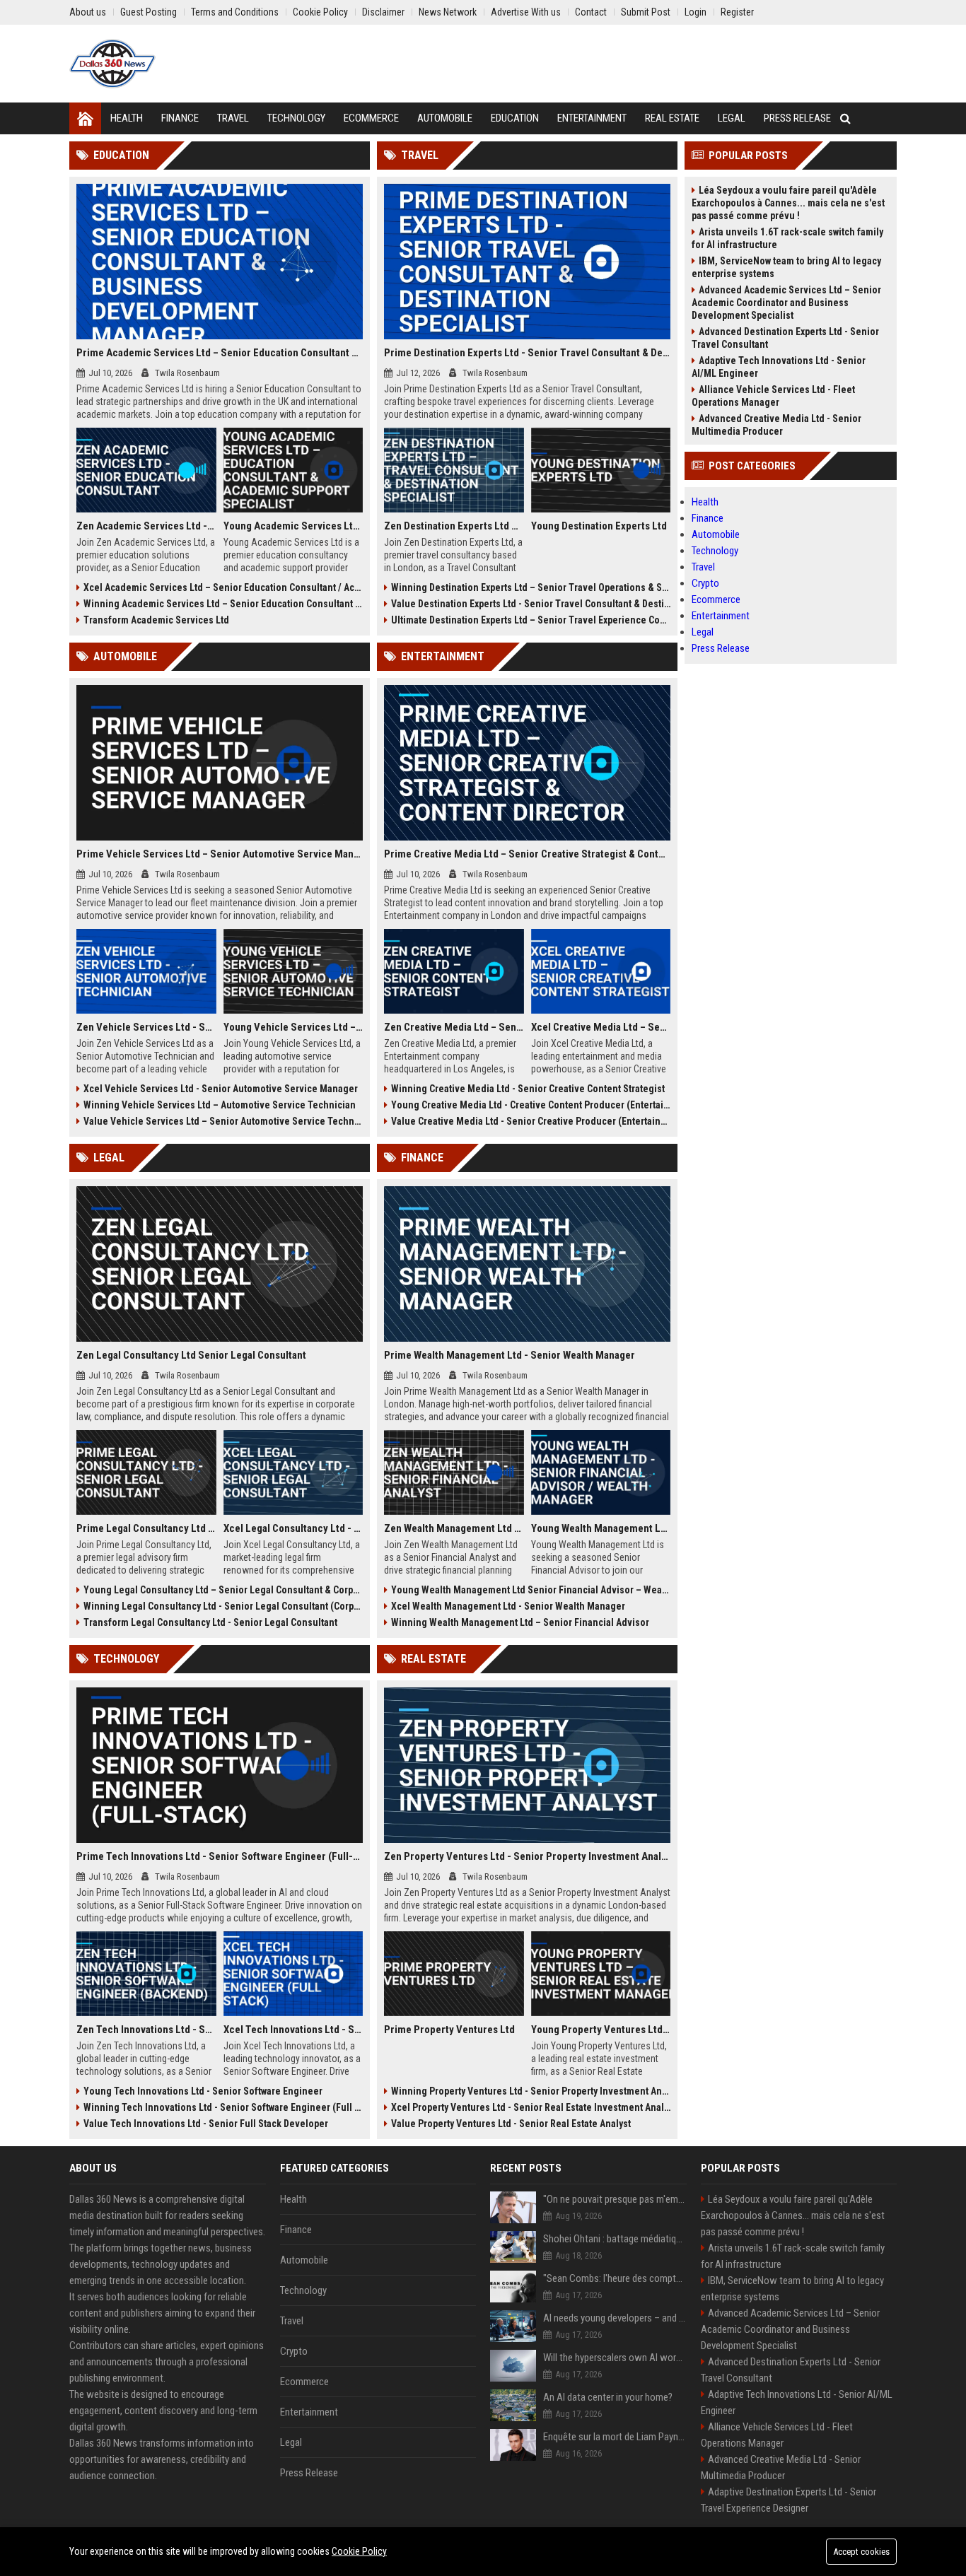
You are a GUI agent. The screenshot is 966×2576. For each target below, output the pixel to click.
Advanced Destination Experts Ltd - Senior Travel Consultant (785, 338)
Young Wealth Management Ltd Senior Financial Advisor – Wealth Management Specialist (531, 1590)
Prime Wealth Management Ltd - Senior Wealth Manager (510, 1355)
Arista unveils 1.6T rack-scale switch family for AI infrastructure (787, 238)
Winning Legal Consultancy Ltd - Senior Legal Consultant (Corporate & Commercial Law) (223, 1606)
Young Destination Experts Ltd (599, 526)
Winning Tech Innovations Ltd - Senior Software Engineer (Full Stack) (223, 2107)
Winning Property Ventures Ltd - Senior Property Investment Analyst (531, 2091)
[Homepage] (85, 118)
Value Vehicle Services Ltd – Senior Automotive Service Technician (223, 1121)
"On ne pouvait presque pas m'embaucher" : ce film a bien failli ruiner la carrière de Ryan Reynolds (615, 2199)
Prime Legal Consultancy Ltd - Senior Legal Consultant (146, 1528)
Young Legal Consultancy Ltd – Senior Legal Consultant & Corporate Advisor (223, 1590)
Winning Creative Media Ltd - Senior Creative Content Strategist (528, 1089)
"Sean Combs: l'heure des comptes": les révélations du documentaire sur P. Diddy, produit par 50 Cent (615, 2278)
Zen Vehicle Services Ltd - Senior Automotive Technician (146, 1027)
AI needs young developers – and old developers (615, 2318)
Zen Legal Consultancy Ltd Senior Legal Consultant (191, 1355)
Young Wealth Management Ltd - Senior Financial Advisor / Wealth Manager (601, 1528)
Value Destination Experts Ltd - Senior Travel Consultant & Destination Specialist (531, 604)
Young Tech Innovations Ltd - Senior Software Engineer (203, 2091)
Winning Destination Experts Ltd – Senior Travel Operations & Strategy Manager (531, 587)
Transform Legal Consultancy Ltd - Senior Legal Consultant (210, 1622)
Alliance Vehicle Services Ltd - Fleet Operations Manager (773, 396)
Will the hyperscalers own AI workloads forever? (615, 2358)
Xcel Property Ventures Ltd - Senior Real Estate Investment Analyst (531, 2107)
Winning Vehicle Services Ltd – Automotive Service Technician (220, 1105)
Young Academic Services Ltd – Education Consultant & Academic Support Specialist (293, 526)
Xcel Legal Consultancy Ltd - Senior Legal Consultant (293, 1528)
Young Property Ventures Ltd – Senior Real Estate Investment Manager (601, 2030)
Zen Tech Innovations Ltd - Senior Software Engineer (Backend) (146, 2030)
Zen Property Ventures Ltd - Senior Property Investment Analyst (527, 1856)
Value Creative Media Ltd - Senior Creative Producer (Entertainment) (531, 1121)
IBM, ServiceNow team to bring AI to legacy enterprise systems (786, 267)
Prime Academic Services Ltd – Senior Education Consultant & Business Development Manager (220, 353)
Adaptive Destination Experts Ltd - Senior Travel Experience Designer (788, 2500)
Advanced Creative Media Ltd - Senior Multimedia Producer (776, 425)
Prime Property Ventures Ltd (449, 2030)
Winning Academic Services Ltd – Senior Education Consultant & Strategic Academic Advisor (223, 604)
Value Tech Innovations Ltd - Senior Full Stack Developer (206, 2124)
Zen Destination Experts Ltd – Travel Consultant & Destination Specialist (454, 526)
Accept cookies (861, 2552)
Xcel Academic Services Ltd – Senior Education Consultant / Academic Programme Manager (223, 587)
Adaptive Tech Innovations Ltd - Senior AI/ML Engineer (779, 367)
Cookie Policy (359, 2551)
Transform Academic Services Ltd (156, 620)
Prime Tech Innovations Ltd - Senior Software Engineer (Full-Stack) (220, 1856)
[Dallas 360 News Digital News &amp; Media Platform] (112, 64)
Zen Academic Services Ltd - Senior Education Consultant (146, 526)
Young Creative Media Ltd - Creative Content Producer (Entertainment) (531, 1105)
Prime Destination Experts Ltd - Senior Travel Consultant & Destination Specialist (527, 353)
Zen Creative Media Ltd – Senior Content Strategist (454, 1027)
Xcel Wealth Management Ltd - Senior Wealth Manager (508, 1606)
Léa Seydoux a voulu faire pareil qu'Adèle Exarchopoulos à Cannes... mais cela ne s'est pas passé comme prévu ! (788, 203)
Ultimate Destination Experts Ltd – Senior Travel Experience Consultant (531, 620)
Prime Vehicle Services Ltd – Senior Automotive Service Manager (220, 854)
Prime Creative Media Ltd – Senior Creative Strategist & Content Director (527, 854)
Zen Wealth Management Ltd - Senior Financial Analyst (454, 1528)
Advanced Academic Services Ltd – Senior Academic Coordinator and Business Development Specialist (786, 303)
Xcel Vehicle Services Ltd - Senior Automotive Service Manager (221, 1089)
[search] (845, 118)
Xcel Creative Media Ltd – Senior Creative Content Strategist (601, 1027)
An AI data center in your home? (608, 2397)
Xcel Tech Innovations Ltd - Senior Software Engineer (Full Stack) (293, 2030)
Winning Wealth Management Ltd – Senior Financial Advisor (520, 1622)
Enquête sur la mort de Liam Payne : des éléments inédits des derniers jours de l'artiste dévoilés (615, 2437)
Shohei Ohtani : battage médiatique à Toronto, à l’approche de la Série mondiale (615, 2239)
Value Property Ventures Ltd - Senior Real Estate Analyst (511, 2124)
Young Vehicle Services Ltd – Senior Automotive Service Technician (293, 1027)
